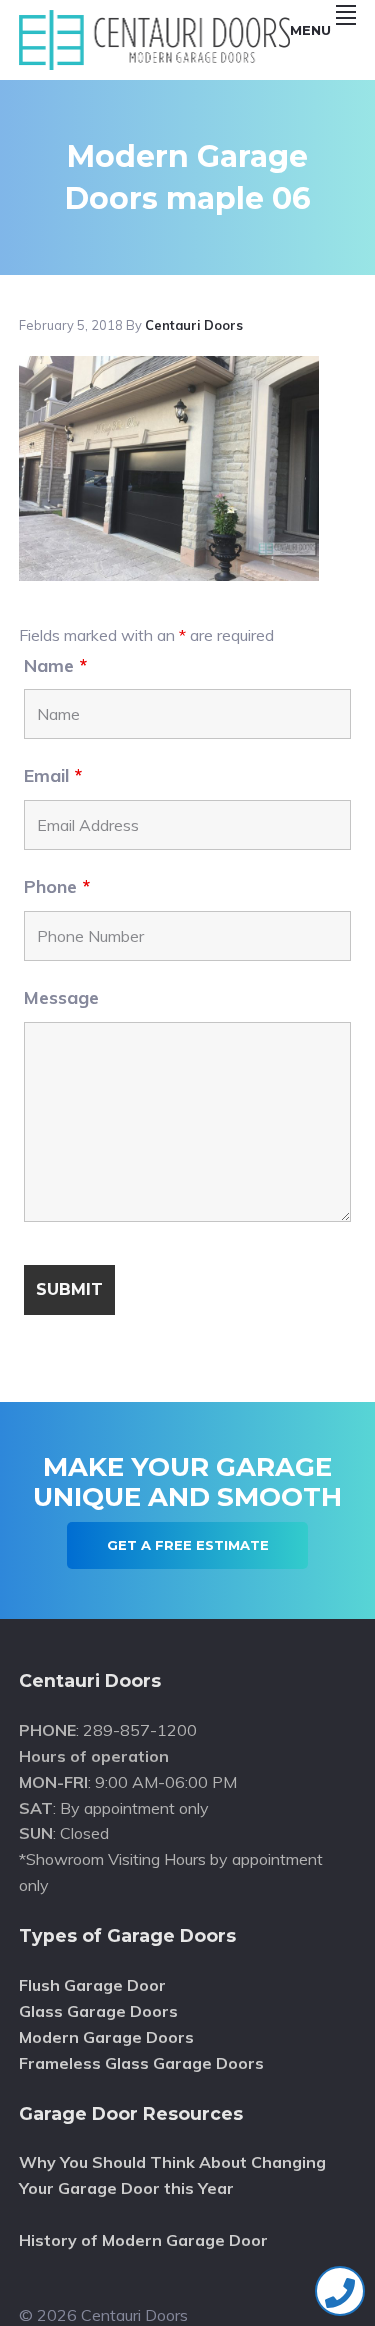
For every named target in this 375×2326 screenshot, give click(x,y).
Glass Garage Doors (98, 2011)
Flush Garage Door (92, 1985)
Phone (57, 886)
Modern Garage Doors (106, 2037)
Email (53, 775)
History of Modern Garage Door (143, 2240)
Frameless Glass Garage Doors (141, 2063)
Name (55, 665)
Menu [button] (310, 30)
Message (61, 997)
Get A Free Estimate (188, 1545)
